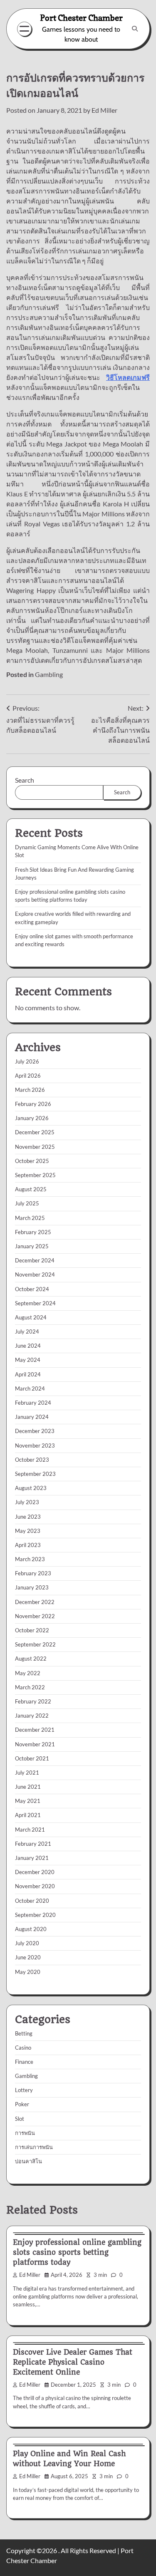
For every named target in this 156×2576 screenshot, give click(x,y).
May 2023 (28, 1531)
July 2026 (27, 1061)
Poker (22, 2104)
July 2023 (27, 1502)
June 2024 (28, 1346)
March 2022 (30, 1687)
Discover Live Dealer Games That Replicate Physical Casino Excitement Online (73, 2362)
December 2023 (35, 1431)
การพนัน (25, 2133)
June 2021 (28, 1787)
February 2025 (33, 1232)
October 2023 (32, 1460)
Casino (23, 2048)
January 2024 (32, 1417)
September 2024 (35, 1303)
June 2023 (28, 1517)
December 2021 (35, 1730)
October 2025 (32, 1161)
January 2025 (32, 1246)
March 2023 (30, 1559)
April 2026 (28, 1076)
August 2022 (31, 1659)
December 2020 (35, 1872)
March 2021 (30, 1830)
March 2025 (30, 1218)
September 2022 (35, 1644)
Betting (24, 2033)
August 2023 (31, 1488)
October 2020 (32, 1901)
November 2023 (35, 1445)
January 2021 (32, 1858)
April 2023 (28, 1545)
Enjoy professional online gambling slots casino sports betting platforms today (77, 2252)
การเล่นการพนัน (34, 2147)
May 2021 (28, 1801)
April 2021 (28, 1815)
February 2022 (33, 1701)
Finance (24, 2062)
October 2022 (32, 1630)
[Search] (135, 29)
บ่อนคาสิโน (28, 2161)
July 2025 (27, 1203)
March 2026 (30, 1090)
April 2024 (28, 1374)
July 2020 (27, 1943)
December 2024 (35, 1260)
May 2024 (28, 1360)
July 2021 (27, 1773)
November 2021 (35, 1744)
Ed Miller (104, 110)
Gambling (49, 674)
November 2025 (35, 1147)
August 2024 (31, 1317)
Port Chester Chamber (81, 18)
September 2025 (35, 1175)
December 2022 (35, 1602)
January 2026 (32, 1118)
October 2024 (32, 1289)
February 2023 (33, 1573)
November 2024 (35, 1274)
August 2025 (31, 1189)
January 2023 (32, 1587)
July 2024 (27, 1331)
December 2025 (35, 1132)
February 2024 (33, 1403)
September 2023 (35, 1474)
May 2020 (28, 1972)
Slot (20, 2119)
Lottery (24, 2090)
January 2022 (32, 1716)
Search (25, 780)
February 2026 (33, 1104)
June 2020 (28, 1957)
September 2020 (35, 1915)
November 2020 (35, 1886)
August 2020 (31, 1929)
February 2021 (33, 1844)
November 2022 (35, 1616)
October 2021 (32, 1758)
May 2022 (28, 1673)
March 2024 (30, 1388)
